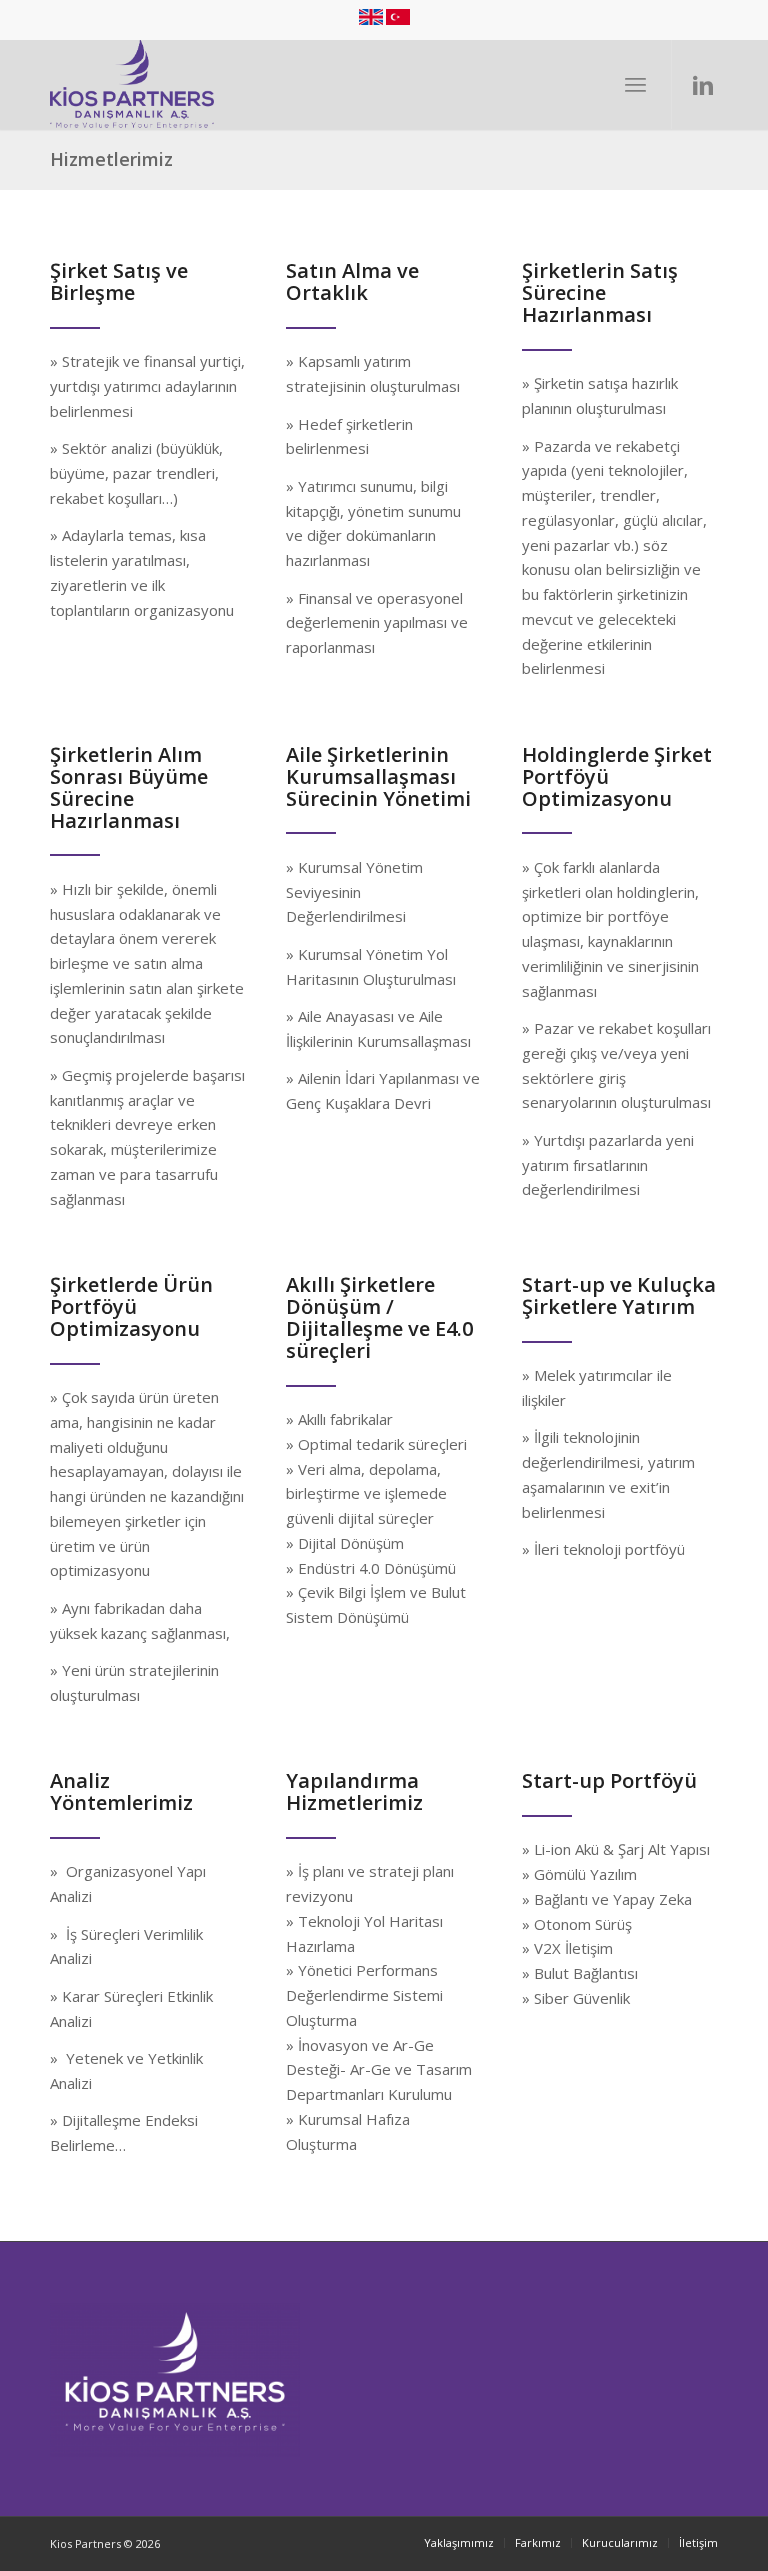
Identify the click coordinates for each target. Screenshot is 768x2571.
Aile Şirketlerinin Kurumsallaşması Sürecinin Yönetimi (378, 776)
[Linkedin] (703, 84)
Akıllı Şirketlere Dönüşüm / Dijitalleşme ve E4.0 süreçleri (379, 1317)
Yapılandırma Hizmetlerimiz (354, 1791)
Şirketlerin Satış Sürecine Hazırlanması (600, 292)
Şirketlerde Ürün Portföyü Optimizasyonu (131, 1306)
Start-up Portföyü (609, 1780)
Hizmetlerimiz (111, 159)
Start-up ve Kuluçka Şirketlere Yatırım (619, 1295)
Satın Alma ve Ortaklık (352, 281)
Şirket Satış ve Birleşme (119, 281)
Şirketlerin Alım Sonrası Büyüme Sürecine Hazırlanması (129, 787)
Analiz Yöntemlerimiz (121, 1791)
